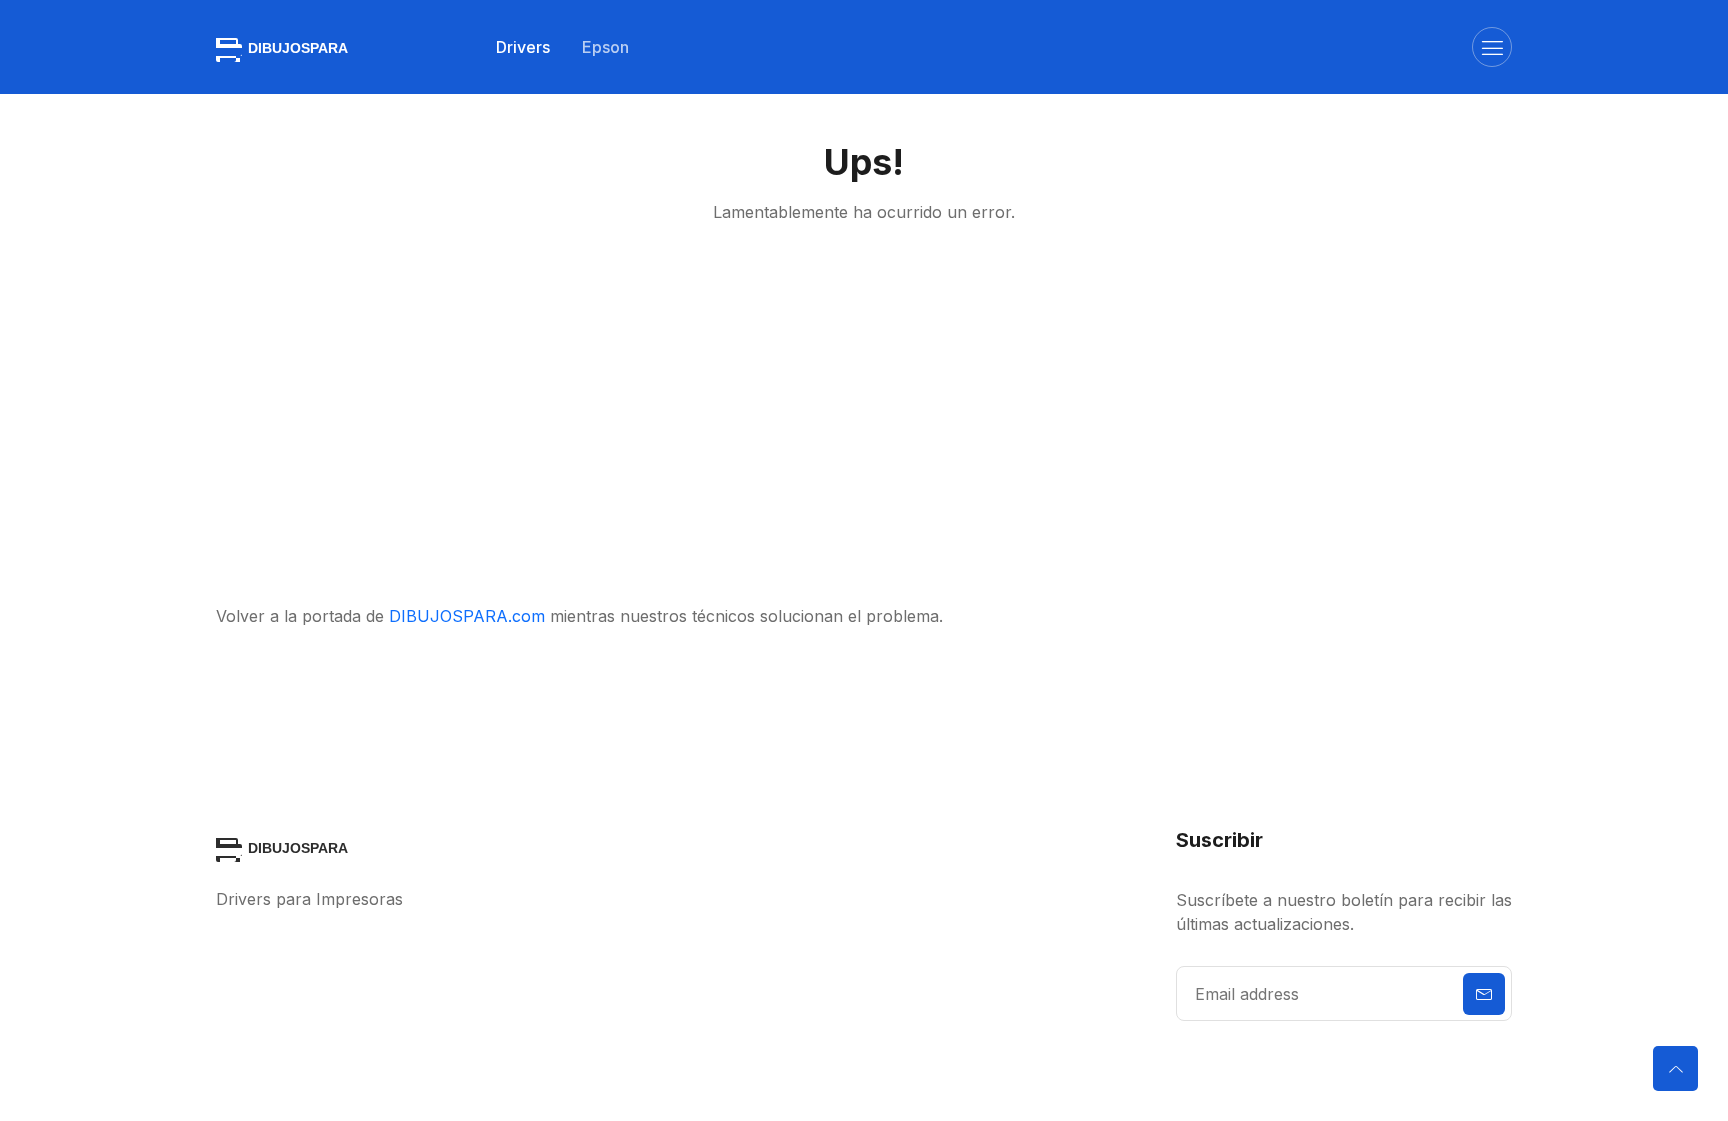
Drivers (523, 47)
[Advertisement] (864, 414)
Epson (605, 47)
